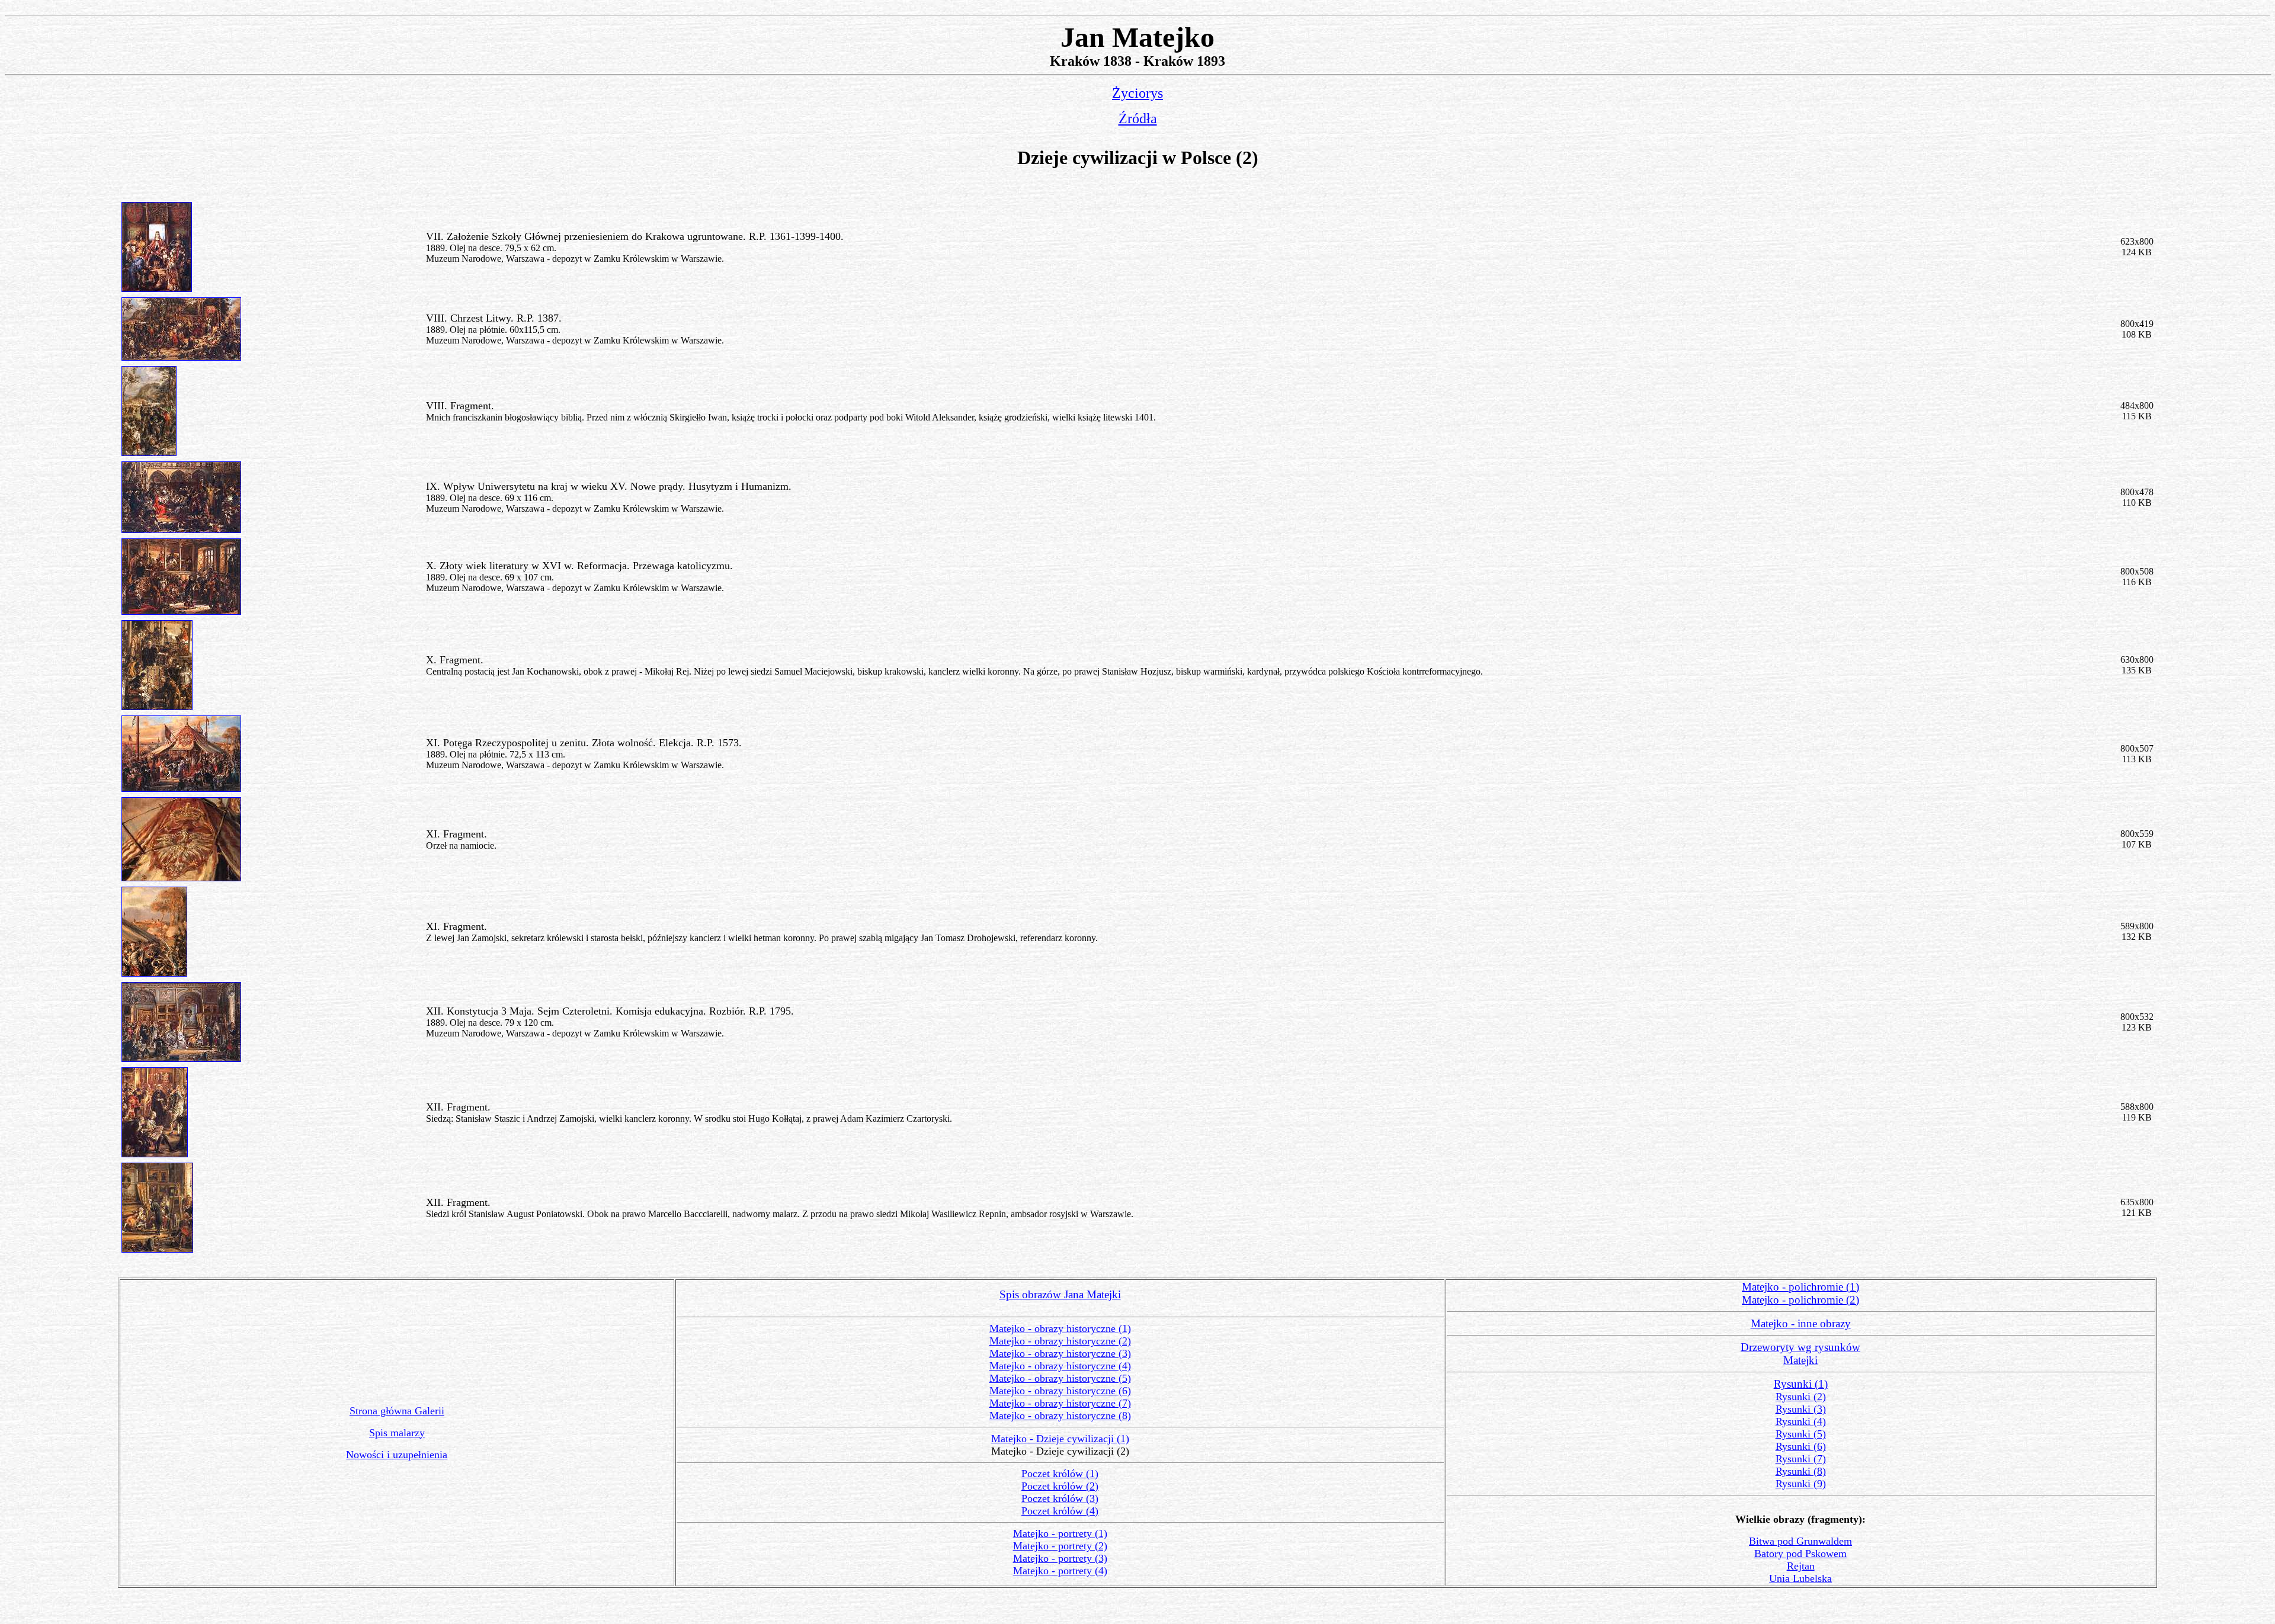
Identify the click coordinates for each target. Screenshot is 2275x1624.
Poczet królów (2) (1060, 1486)
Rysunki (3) (1801, 1409)
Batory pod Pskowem (1800, 1554)
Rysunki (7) (1801, 1459)
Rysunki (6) (1801, 1446)
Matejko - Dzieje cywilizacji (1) (1060, 1439)
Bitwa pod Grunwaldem (1800, 1541)
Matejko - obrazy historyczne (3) (1060, 1353)
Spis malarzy (397, 1433)
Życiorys (1137, 93)
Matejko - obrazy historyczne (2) (1060, 1341)
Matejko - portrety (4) (1060, 1571)
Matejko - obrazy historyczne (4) (1060, 1366)
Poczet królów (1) (1060, 1474)
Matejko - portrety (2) (1060, 1546)
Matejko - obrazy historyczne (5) (1060, 1378)
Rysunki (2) (1801, 1397)
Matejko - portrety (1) (1060, 1533)
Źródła (1138, 118)
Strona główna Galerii (397, 1411)
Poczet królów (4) (1060, 1511)
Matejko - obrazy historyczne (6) (1060, 1391)
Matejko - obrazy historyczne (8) (1060, 1416)
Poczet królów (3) (1060, 1498)
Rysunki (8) (1801, 1471)
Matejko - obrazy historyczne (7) (1060, 1403)
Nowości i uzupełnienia (397, 1455)
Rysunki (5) (1801, 1434)
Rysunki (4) (1801, 1421)
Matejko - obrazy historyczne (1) (1060, 1328)
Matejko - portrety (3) (1060, 1558)
